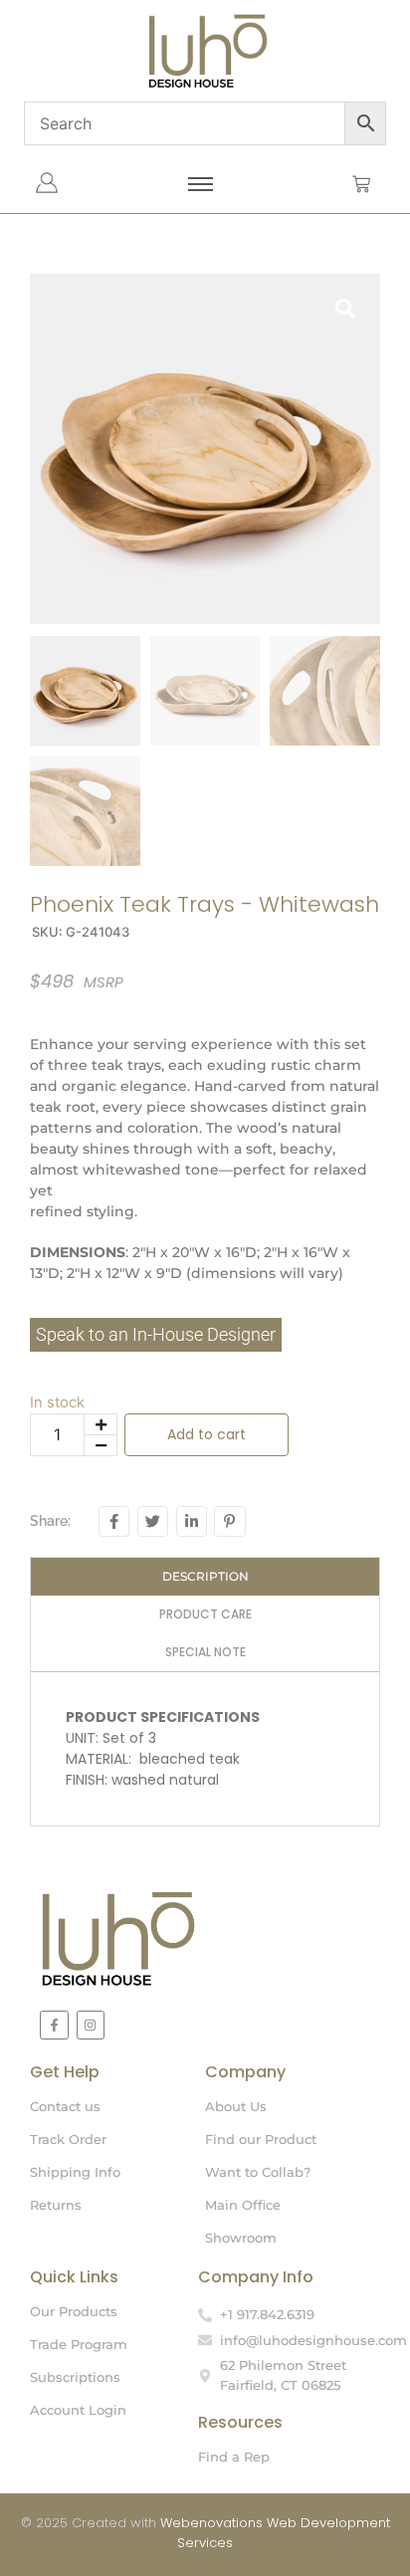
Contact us (65, 2106)
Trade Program (79, 2344)
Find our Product (261, 2139)
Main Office (243, 2205)
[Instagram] (91, 2025)
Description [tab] (205, 1576)
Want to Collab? (258, 2172)
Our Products (74, 2311)
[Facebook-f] (54, 2025)
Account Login (78, 2410)
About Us (236, 2106)
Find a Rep (234, 2457)
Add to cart (206, 1434)
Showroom (241, 2238)
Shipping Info (75, 2172)
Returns (56, 2205)
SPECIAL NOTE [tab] (205, 1652)
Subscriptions (75, 2377)
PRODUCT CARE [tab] (205, 1614)
